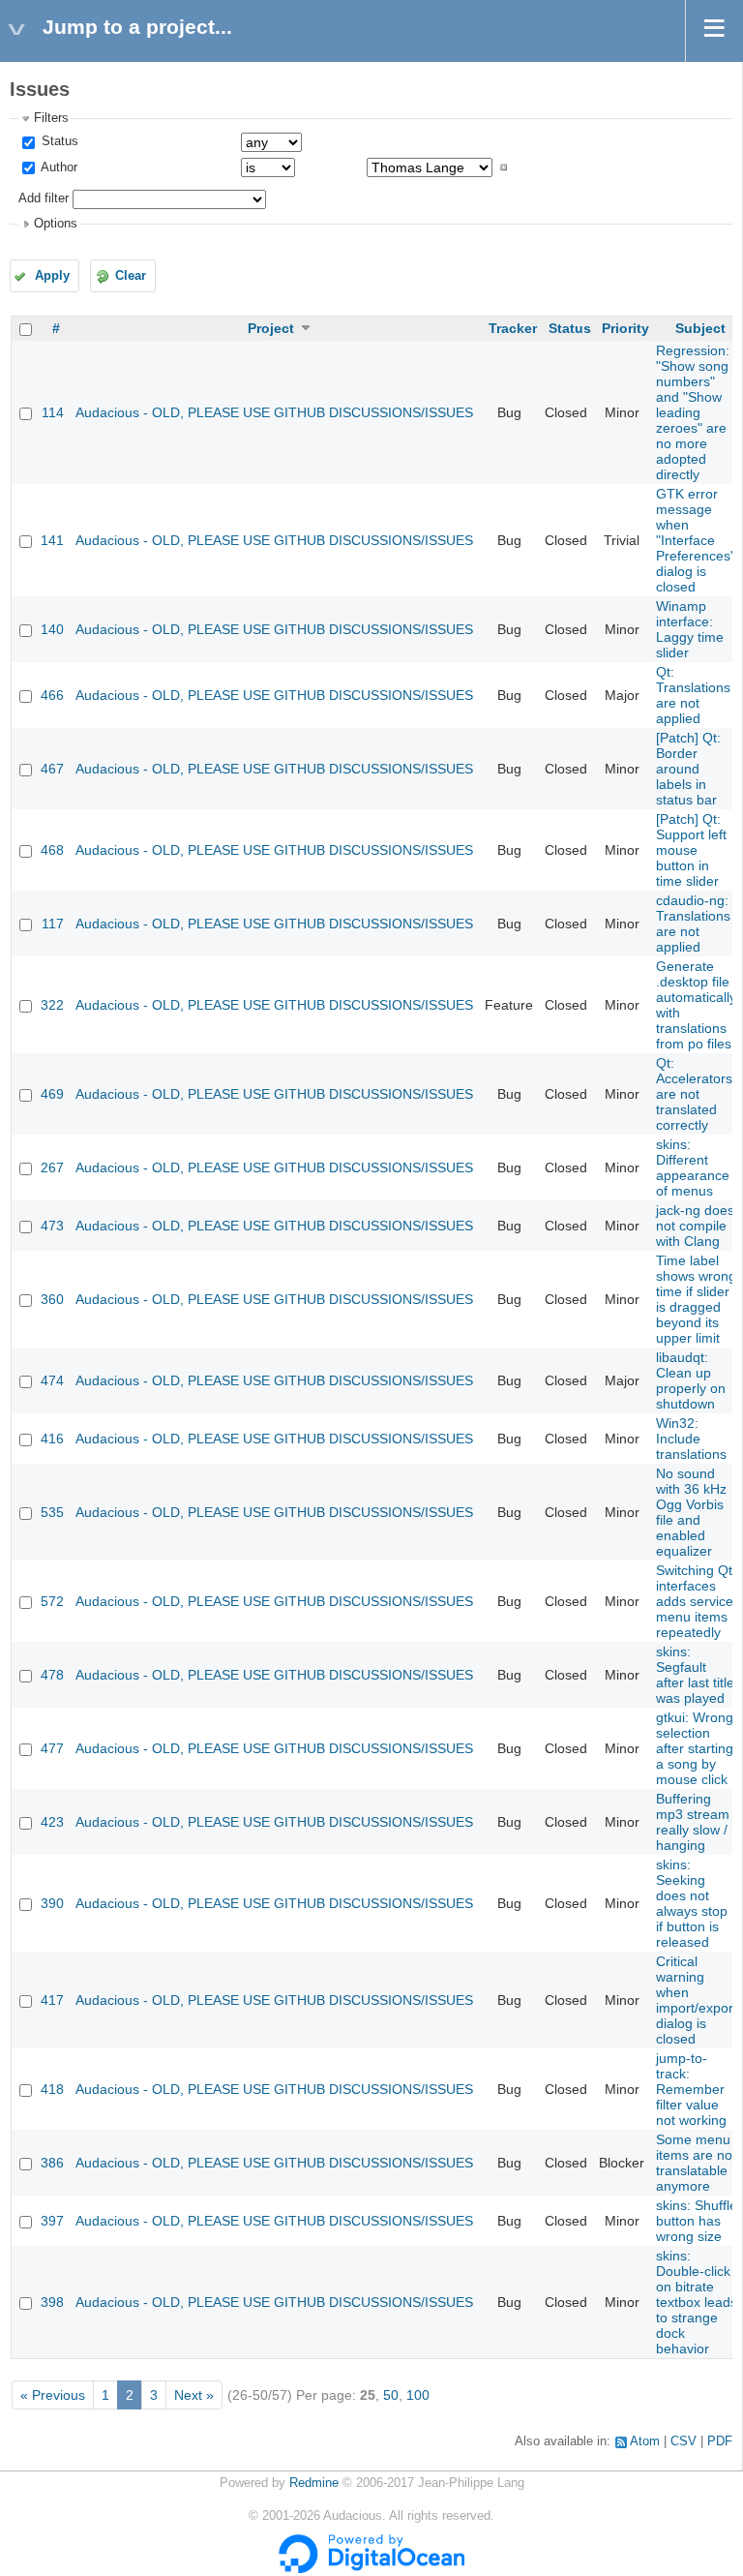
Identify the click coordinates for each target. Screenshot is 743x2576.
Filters (51, 118)
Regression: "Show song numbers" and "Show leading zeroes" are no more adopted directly (693, 412)
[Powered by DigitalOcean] (371, 2569)
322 (52, 1005)
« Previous (53, 2395)
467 (52, 769)
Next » (194, 2395)
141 (52, 540)
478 (52, 1675)
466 (52, 695)
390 (52, 1903)
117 (53, 924)
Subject (700, 328)
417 (52, 2000)
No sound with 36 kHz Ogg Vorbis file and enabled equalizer (691, 1512)
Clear (131, 276)
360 (52, 1299)
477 (52, 1748)
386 (52, 2163)
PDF (720, 2441)
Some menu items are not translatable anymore (696, 2163)
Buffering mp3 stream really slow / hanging (693, 1822)
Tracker (513, 328)
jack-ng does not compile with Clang (695, 1226)
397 (52, 2221)
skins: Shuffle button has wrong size (697, 2221)
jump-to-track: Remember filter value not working (691, 2089)
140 (52, 629)
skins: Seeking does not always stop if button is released (692, 1903)
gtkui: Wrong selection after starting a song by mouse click (695, 1748)
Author (58, 167)
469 (52, 1094)
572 (52, 1601)
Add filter (44, 198)
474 (52, 1380)
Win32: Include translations (691, 1439)
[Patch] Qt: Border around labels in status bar (688, 769)
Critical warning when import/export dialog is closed (697, 2000)
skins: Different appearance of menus (693, 1167)
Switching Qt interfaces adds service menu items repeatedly (695, 1601)
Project (271, 328)
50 (391, 2395)
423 (52, 1822)
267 (52, 1167)
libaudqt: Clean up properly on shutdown (691, 1380)
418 (52, 2089)
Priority (625, 328)
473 (52, 1226)
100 (418, 2395)
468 (52, 850)
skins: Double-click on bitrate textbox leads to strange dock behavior (697, 2302)
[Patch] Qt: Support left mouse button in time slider (691, 850)
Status (58, 141)
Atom (645, 2441)
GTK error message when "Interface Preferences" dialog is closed (696, 540)
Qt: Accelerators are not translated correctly (694, 1094)
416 (52, 1439)
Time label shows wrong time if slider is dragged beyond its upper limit (696, 1299)
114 (53, 412)
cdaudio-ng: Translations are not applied (693, 924)
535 (52, 1512)
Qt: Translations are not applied (693, 695)
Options (56, 224)
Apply (52, 276)
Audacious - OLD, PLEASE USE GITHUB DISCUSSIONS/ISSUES (274, 412)
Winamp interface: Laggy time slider (690, 629)
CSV (684, 2441)
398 (52, 2302)
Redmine (314, 2483)
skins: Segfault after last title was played (695, 1675)
